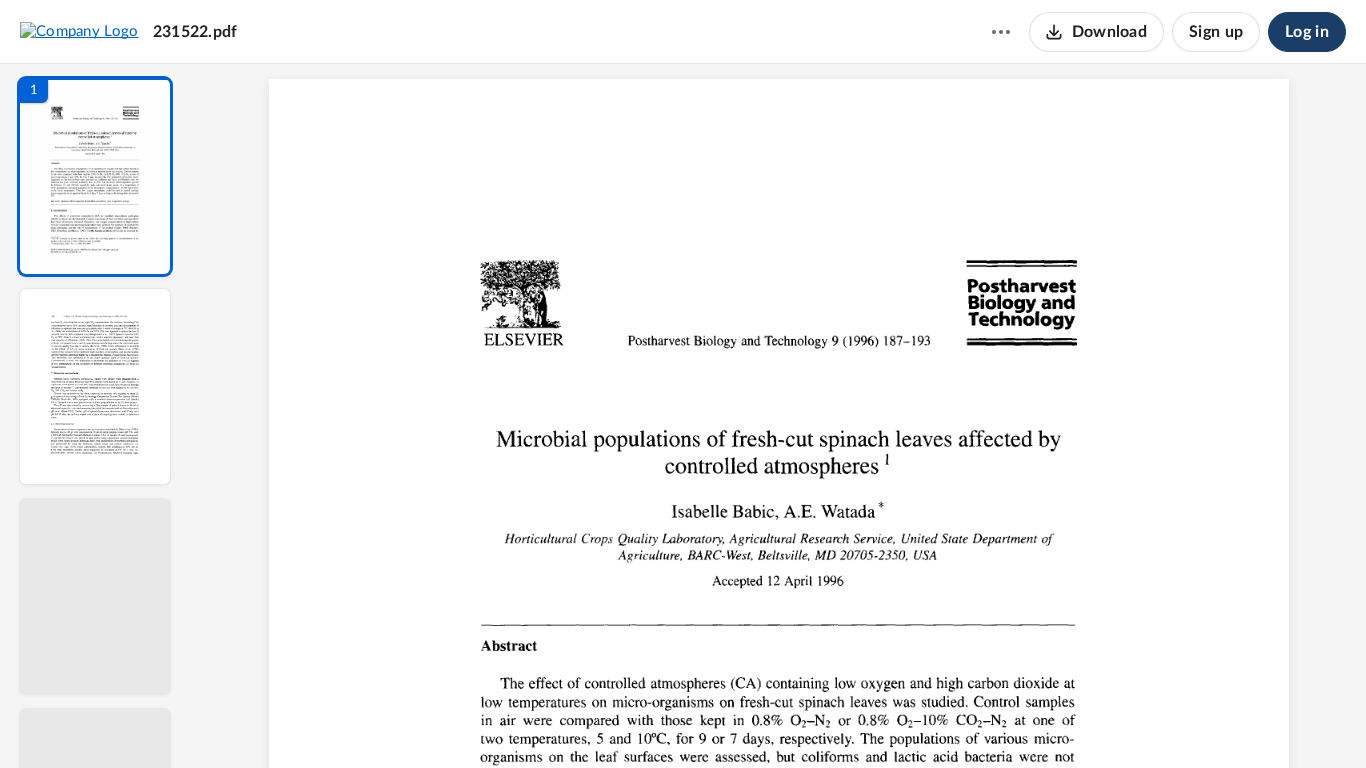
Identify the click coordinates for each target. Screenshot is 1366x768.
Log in (1307, 32)
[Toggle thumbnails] (595, 719)
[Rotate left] (889, 719)
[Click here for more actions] (1001, 32)
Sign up (1216, 32)
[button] (95, 176)
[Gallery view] (927, 719)
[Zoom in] (849, 719)
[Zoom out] (781, 719)
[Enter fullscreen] (963, 719)
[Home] (79, 31)
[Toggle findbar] (631, 719)
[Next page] (739, 719)
